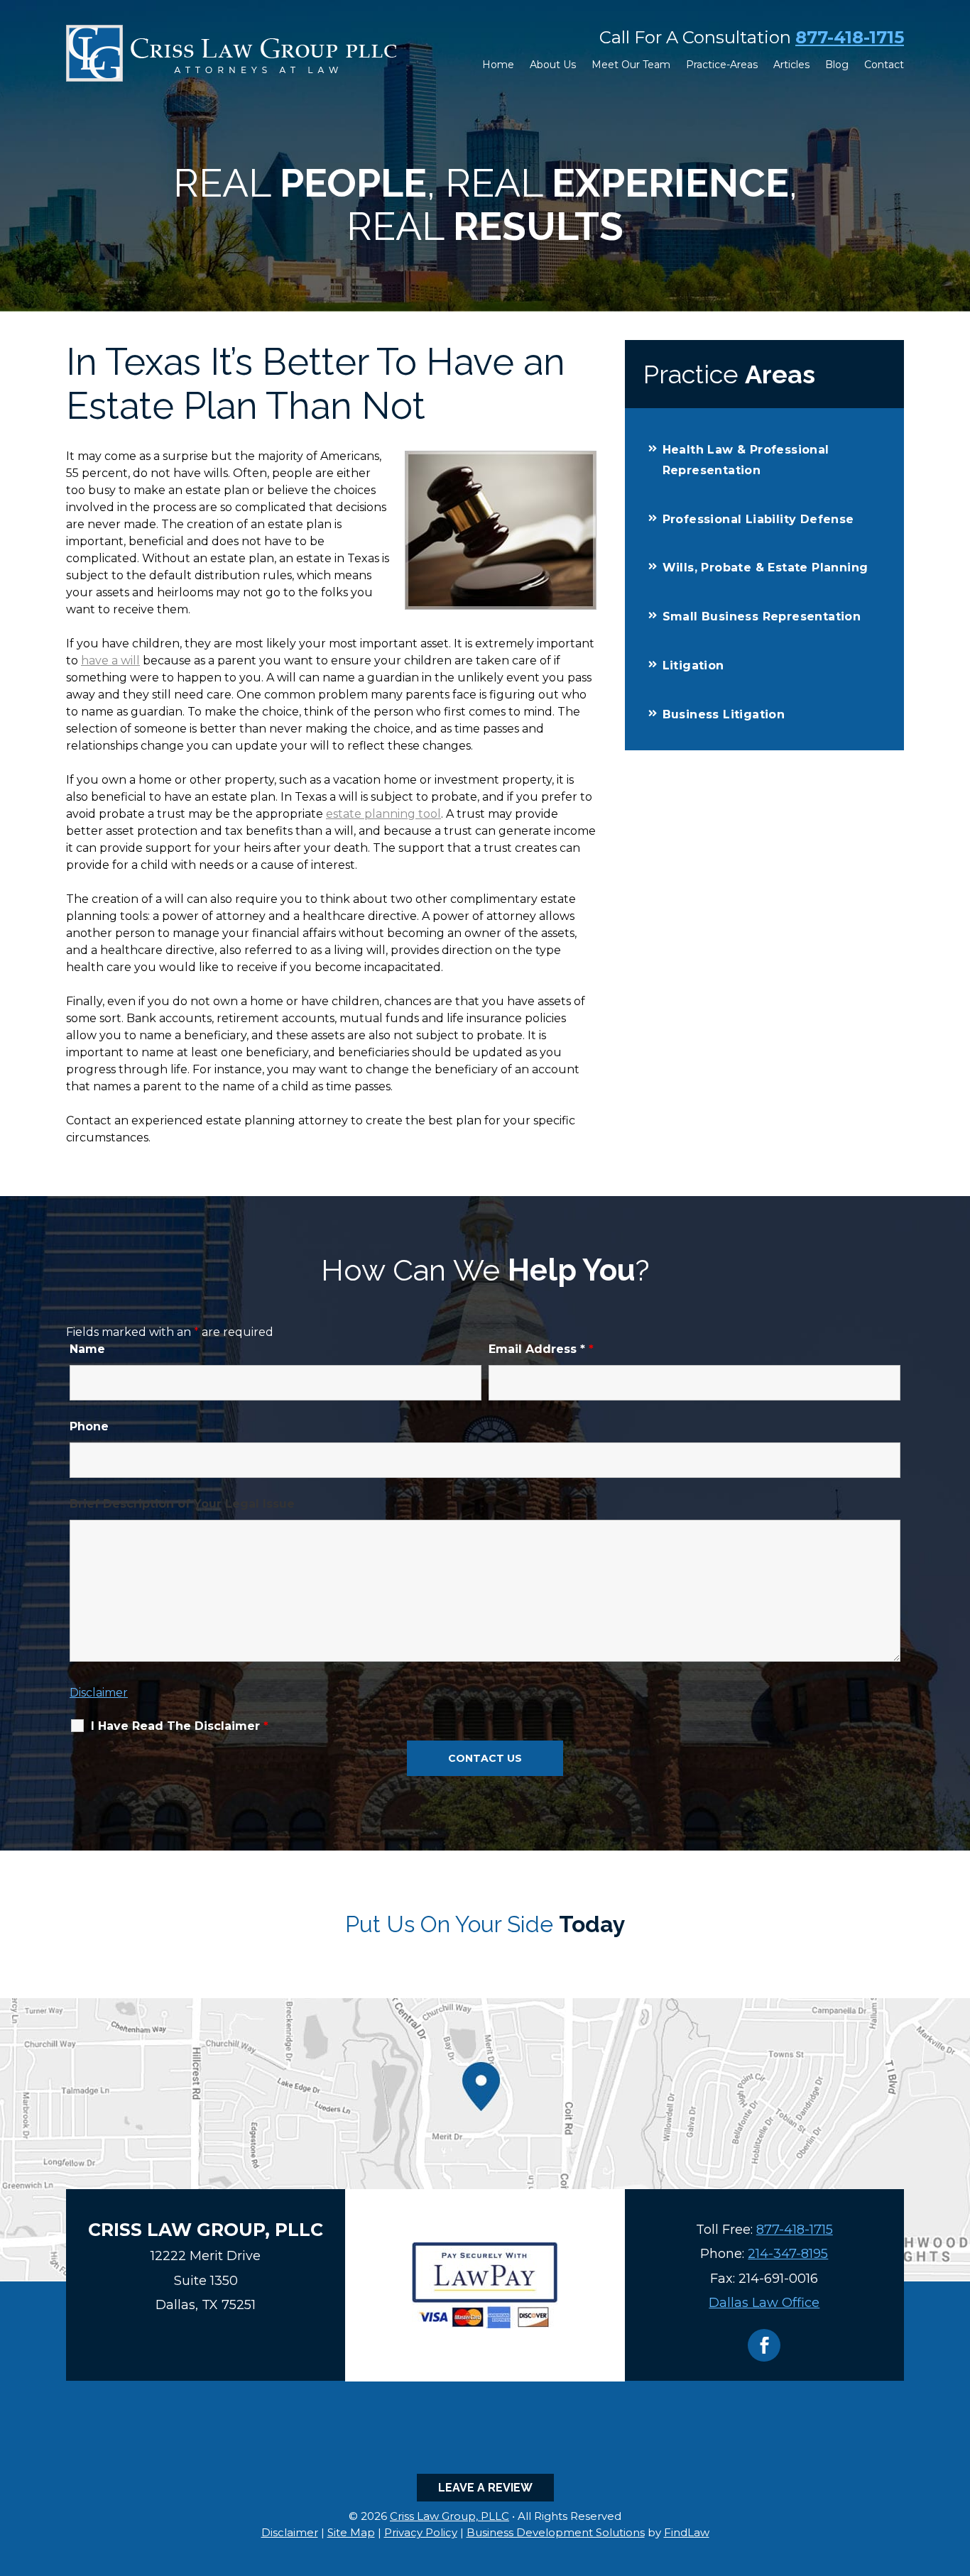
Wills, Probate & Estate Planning (765, 568)
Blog (837, 65)
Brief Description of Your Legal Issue (182, 1504)
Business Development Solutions (556, 2532)
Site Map (351, 2532)
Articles (791, 65)
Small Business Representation (762, 616)
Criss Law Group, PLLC (449, 2516)
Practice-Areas (722, 65)
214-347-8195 (788, 2254)
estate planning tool (383, 814)
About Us (553, 65)
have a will (110, 661)
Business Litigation (724, 714)
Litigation (693, 665)
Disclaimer (99, 1693)
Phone (89, 1426)
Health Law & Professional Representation (746, 460)
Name (87, 1349)
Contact (884, 65)
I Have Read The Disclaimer (180, 1726)
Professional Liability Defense (758, 519)
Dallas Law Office (764, 2303)
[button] (956, 2473)
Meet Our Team (631, 65)
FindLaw (687, 2532)
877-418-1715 (850, 37)
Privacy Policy (421, 2532)
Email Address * (541, 1349)
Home (498, 65)
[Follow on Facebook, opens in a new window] (764, 2345)
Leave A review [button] (485, 2488)
